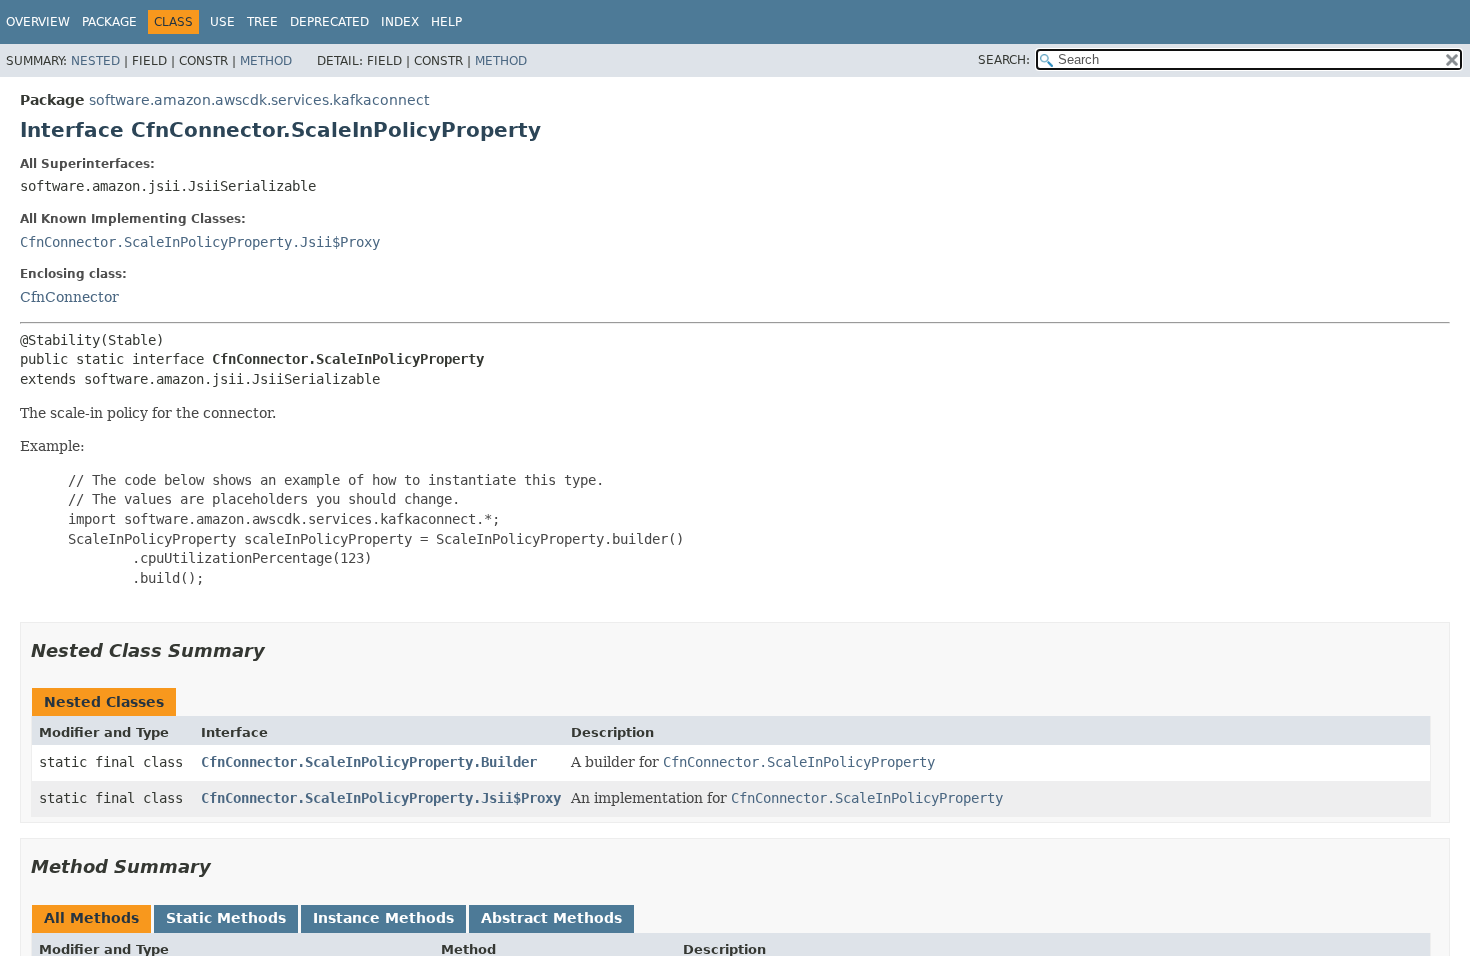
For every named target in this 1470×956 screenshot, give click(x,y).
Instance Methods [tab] (383, 918)
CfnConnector (69, 297)
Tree (262, 22)
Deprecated (329, 22)
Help (446, 22)
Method (266, 61)
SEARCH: (1004, 60)
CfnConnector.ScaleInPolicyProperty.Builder (369, 762)
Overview (38, 22)
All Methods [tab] (91, 918)
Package (109, 22)
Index (400, 22)
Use (222, 22)
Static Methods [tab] (226, 918)
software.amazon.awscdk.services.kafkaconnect (259, 100)
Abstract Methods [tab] (551, 918)
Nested (95, 61)
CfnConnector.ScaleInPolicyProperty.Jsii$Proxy (200, 242)
